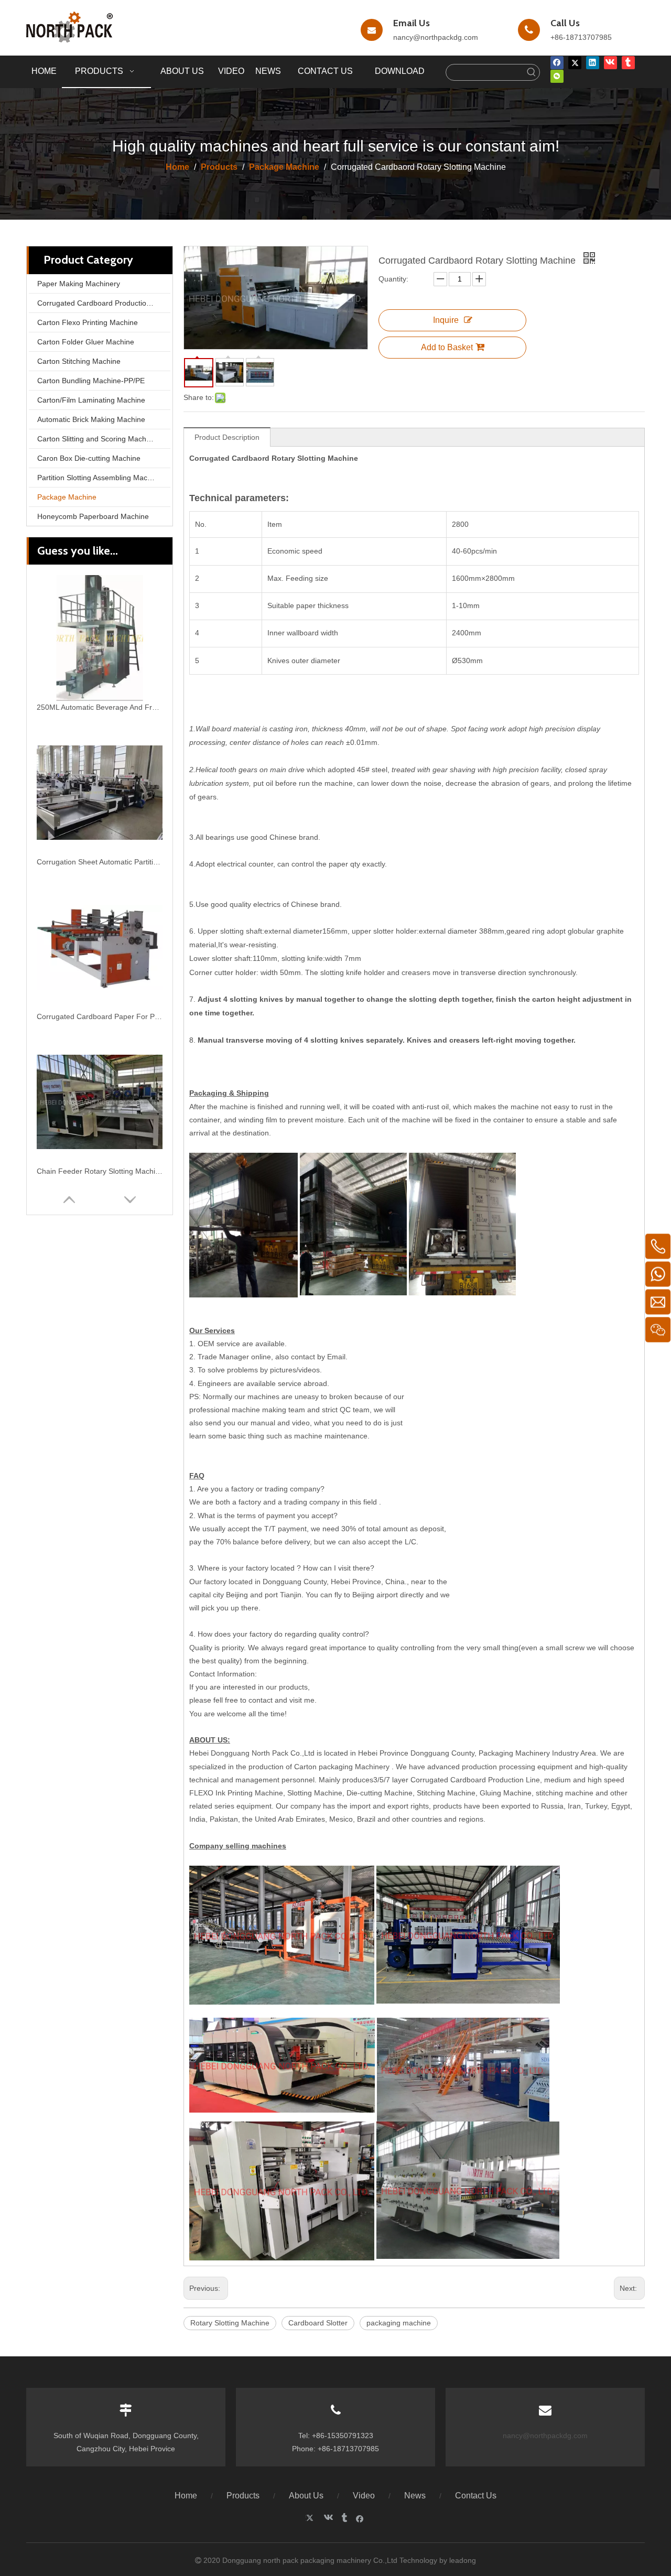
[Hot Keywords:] (532, 72)
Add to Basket (447, 347)
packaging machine (399, 2323)
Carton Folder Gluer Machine (86, 342)
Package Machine (67, 497)
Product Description (227, 437)
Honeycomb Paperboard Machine (93, 516)
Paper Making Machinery (79, 284)
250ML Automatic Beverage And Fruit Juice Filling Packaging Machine (100, 707)
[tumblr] (628, 62)
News (415, 2496)
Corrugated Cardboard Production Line (102, 303)
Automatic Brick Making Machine (91, 419)
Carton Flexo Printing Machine (88, 322)
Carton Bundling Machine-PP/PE (91, 381)
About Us (306, 2496)
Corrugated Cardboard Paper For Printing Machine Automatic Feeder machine (100, 1016)
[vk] (610, 62)
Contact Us (476, 2496)
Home (186, 2496)
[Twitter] (575, 62)
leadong (463, 2560)
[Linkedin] (593, 62)
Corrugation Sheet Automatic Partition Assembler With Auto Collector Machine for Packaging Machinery (100, 862)
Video (364, 2496)
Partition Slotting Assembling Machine (99, 478)
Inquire (446, 320)
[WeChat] (557, 76)
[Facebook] (557, 62)
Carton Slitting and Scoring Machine (97, 439)
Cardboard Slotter (318, 2323)
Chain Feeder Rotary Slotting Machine (100, 1171)
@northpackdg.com (446, 37)
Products (243, 2496)
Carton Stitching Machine (79, 361)
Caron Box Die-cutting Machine (89, 458)
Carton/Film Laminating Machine (91, 400)
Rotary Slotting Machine (230, 2323)
